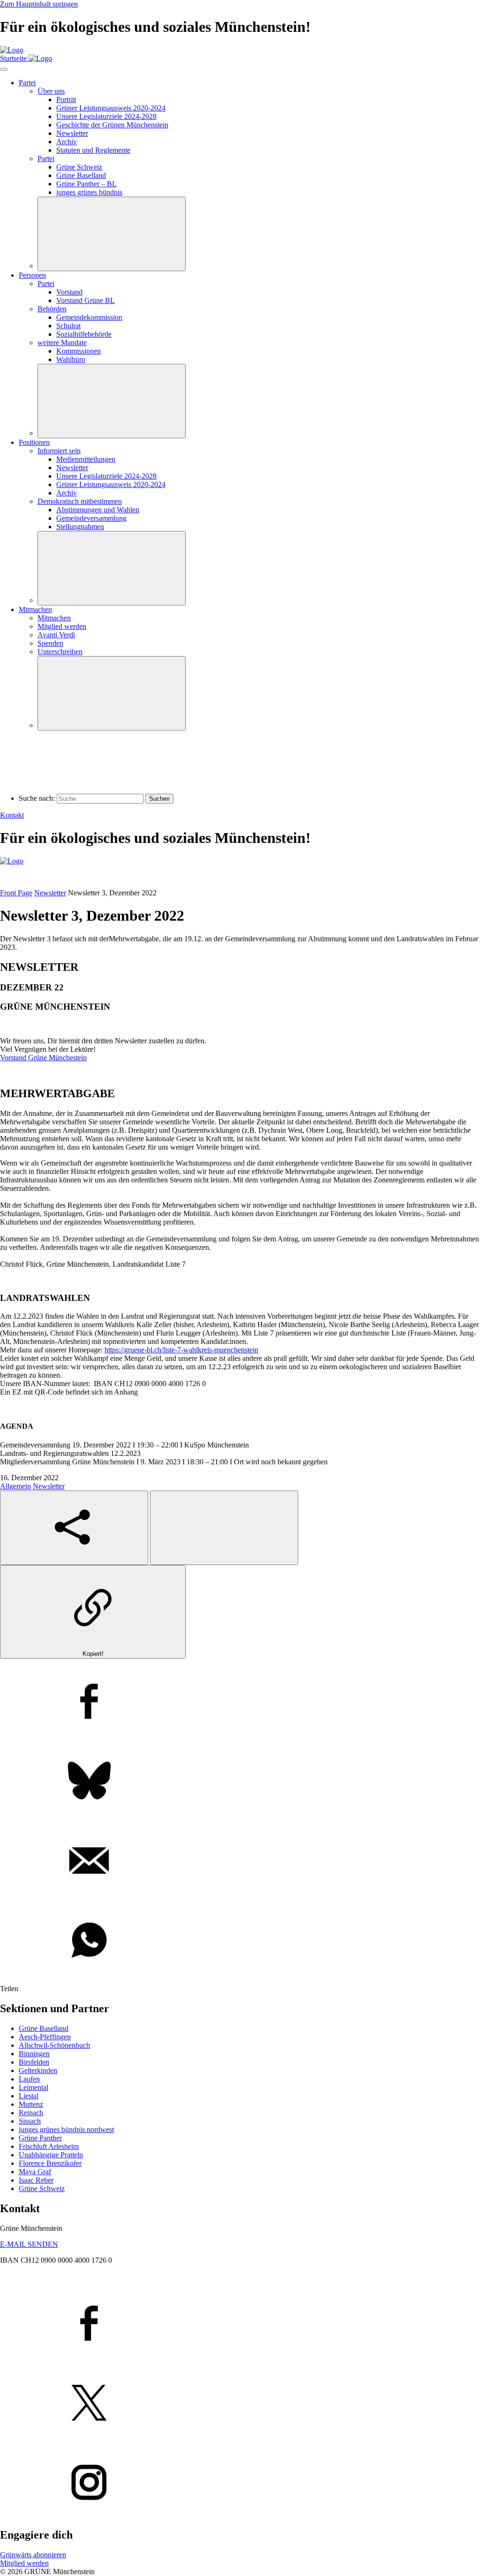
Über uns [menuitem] (51, 91)
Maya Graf (35, 2172)
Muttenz (31, 2104)
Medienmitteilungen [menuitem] (86, 459)
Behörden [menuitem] (52, 309)
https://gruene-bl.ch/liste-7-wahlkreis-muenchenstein (181, 1350)
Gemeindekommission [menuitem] (89, 317)
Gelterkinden (38, 2070)
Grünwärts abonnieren (33, 2555)
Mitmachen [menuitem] (35, 609)
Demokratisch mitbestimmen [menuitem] (80, 501)
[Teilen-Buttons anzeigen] (74, 1528)
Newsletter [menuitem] (72, 133)
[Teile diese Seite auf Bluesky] (240, 1782)
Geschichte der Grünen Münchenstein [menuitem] (112, 125)
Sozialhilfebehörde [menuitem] (84, 334)
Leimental (34, 2087)
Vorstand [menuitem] (69, 292)
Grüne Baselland (44, 2028)
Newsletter (50, 893)
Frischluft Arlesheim (49, 2146)
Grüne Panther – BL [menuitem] (86, 184)
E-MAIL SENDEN (29, 2244)
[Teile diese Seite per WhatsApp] (240, 1941)
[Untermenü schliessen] (112, 234)
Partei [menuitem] (27, 83)
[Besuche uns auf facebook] (240, 2324)
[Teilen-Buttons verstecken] (224, 1528)
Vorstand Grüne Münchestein (43, 1058)
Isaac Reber (36, 2180)
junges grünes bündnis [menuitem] (89, 192)
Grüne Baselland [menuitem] (81, 175)
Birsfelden (34, 2062)
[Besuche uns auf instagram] (240, 2483)
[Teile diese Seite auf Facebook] (240, 1702)
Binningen (34, 2054)
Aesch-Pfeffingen (45, 2037)
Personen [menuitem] (32, 275)
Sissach (30, 2121)
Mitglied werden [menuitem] (62, 626)
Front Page (16, 893)
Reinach (31, 2113)
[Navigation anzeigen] (4, 69)
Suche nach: (37, 798)
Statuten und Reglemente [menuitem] (93, 150)
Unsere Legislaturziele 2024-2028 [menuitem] (106, 116)
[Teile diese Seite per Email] (240, 1861)
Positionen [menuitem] (34, 442)
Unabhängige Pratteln (51, 2155)
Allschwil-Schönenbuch (54, 2045)
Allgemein (15, 1486)
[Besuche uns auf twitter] (240, 2404)
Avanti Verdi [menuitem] (56, 635)
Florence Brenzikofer (50, 2163)
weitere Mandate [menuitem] (62, 343)
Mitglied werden (24, 2563)
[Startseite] (12, 50)
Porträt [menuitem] (66, 100)
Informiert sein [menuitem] (59, 451)
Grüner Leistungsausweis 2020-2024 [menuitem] (111, 108)
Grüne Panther (40, 2138)
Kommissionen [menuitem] (79, 351)
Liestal (29, 2096)
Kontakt (12, 815)
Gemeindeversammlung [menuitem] (91, 518)
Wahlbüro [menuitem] (71, 359)
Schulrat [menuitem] (68, 326)
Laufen (29, 2079)
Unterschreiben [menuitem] (60, 652)
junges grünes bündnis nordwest (66, 2129)
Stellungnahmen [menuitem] (80, 527)
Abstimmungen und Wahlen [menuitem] (98, 510)
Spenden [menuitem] (50, 643)
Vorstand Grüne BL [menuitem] (86, 300)
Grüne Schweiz (42, 2188)
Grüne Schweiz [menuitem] (79, 167)
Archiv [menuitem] (67, 142)
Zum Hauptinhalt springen (39, 4)
